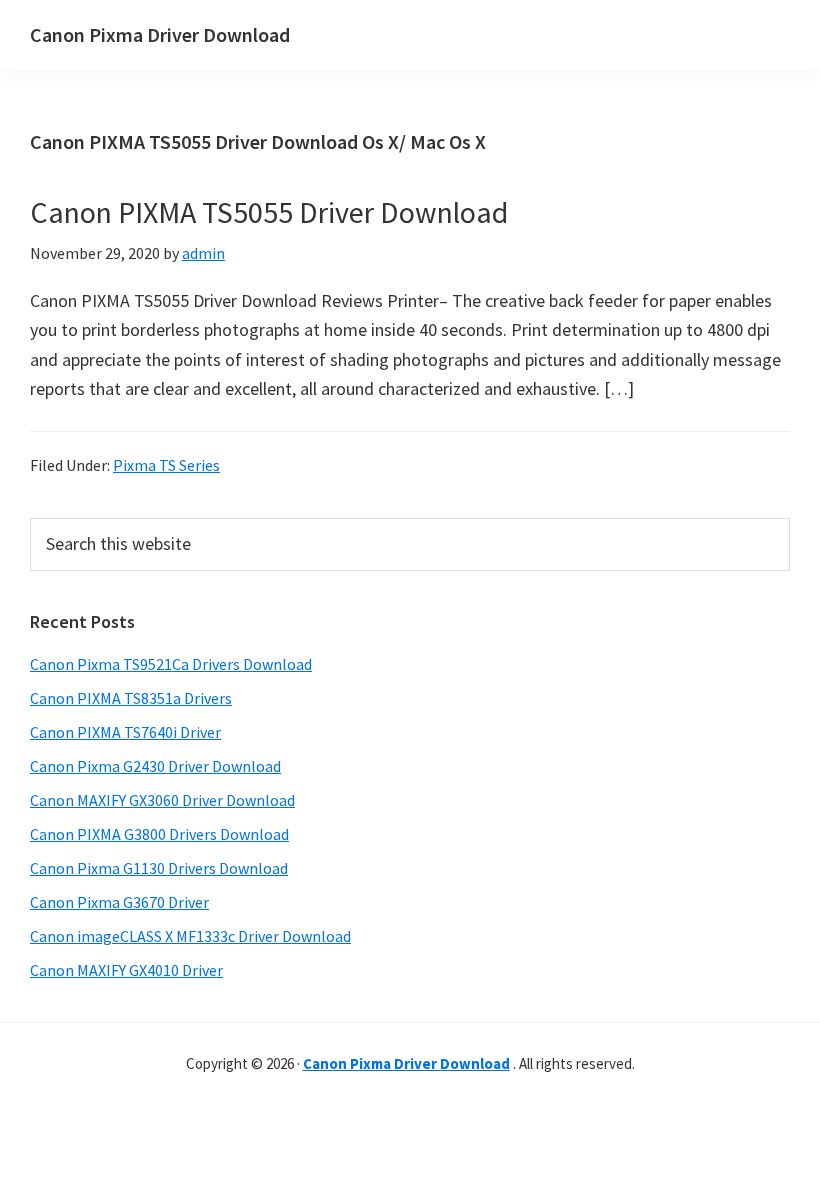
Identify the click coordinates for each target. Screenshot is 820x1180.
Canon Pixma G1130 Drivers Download (159, 868)
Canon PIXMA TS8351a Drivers (131, 698)
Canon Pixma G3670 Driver (119, 902)
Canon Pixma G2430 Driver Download (155, 766)
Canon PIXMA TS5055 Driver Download (269, 212)
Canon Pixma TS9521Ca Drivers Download (171, 664)
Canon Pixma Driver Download (160, 34)
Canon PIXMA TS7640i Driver (125, 732)
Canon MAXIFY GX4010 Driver (126, 970)
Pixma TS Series (166, 465)
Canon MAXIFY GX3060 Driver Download (162, 800)
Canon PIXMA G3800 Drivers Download (159, 834)
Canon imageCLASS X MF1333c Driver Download (190, 936)
